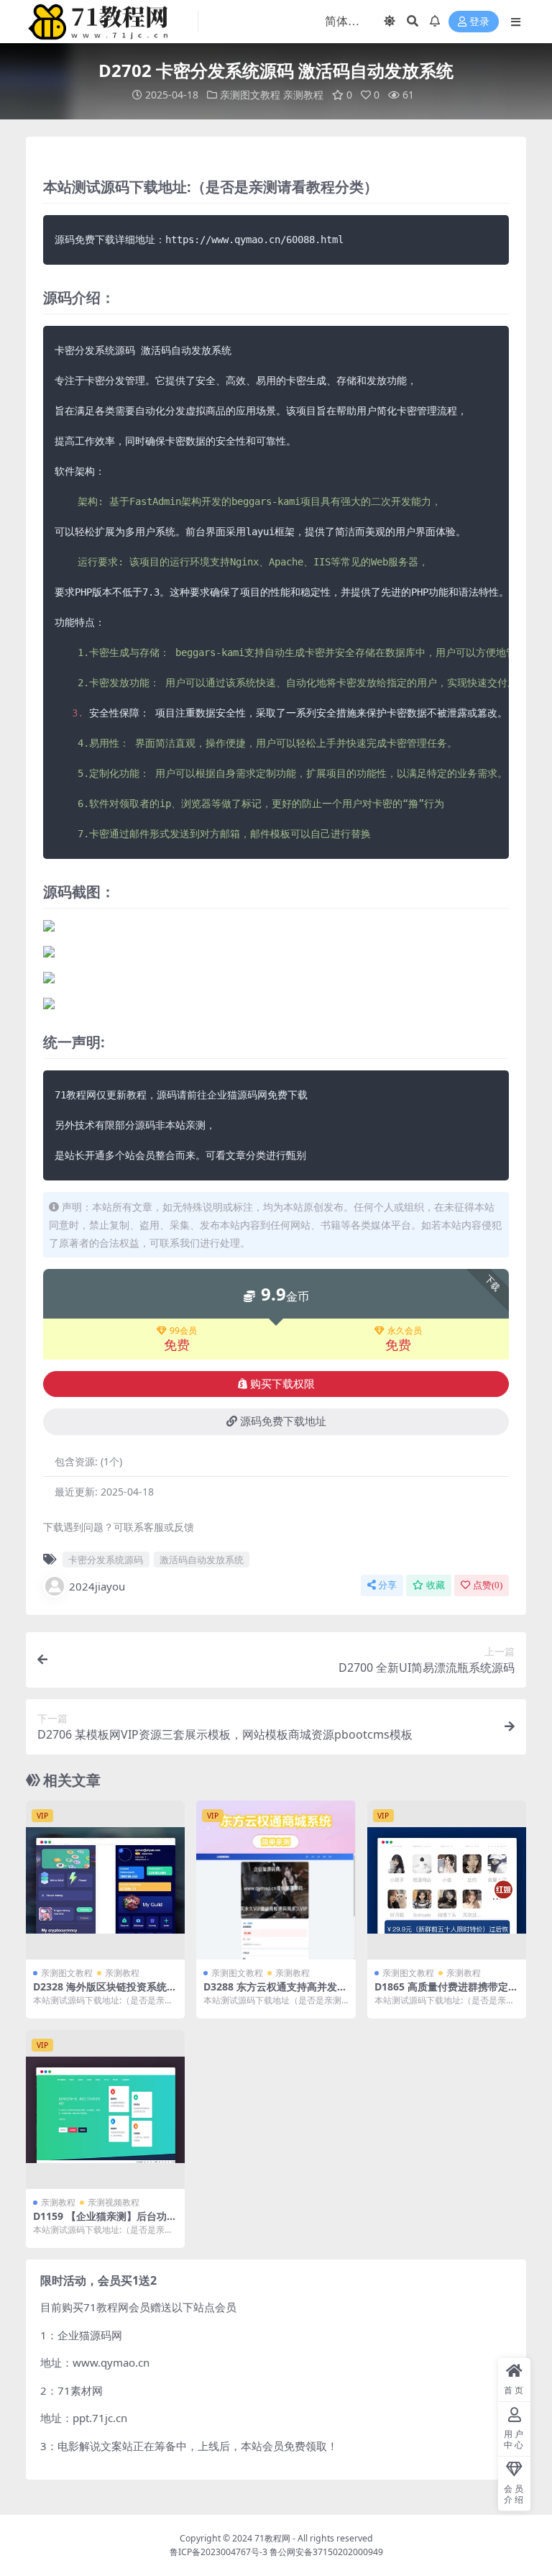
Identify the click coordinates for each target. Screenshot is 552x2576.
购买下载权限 (282, 1384)
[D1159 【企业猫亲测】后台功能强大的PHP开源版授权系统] (105, 2110)
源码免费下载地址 (283, 1421)
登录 (479, 22)
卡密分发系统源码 (106, 1560)
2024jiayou (97, 1586)
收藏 (436, 1585)
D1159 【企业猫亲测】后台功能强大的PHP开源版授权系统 (105, 2222)
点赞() (488, 1585)
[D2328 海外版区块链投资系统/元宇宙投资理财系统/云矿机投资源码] (105, 1880)
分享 (387, 1585)
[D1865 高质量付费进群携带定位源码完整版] (447, 1880)
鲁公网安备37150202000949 (326, 2552)
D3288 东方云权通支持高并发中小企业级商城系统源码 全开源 (275, 1993)
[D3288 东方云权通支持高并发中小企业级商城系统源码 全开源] (276, 1880)
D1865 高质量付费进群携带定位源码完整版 (446, 1993)
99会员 (183, 1331)
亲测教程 (303, 95)
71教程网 (272, 2538)
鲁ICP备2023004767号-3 (218, 2552)
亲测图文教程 (250, 95)
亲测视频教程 (114, 2202)
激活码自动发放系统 (202, 1560)
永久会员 (405, 1331)
